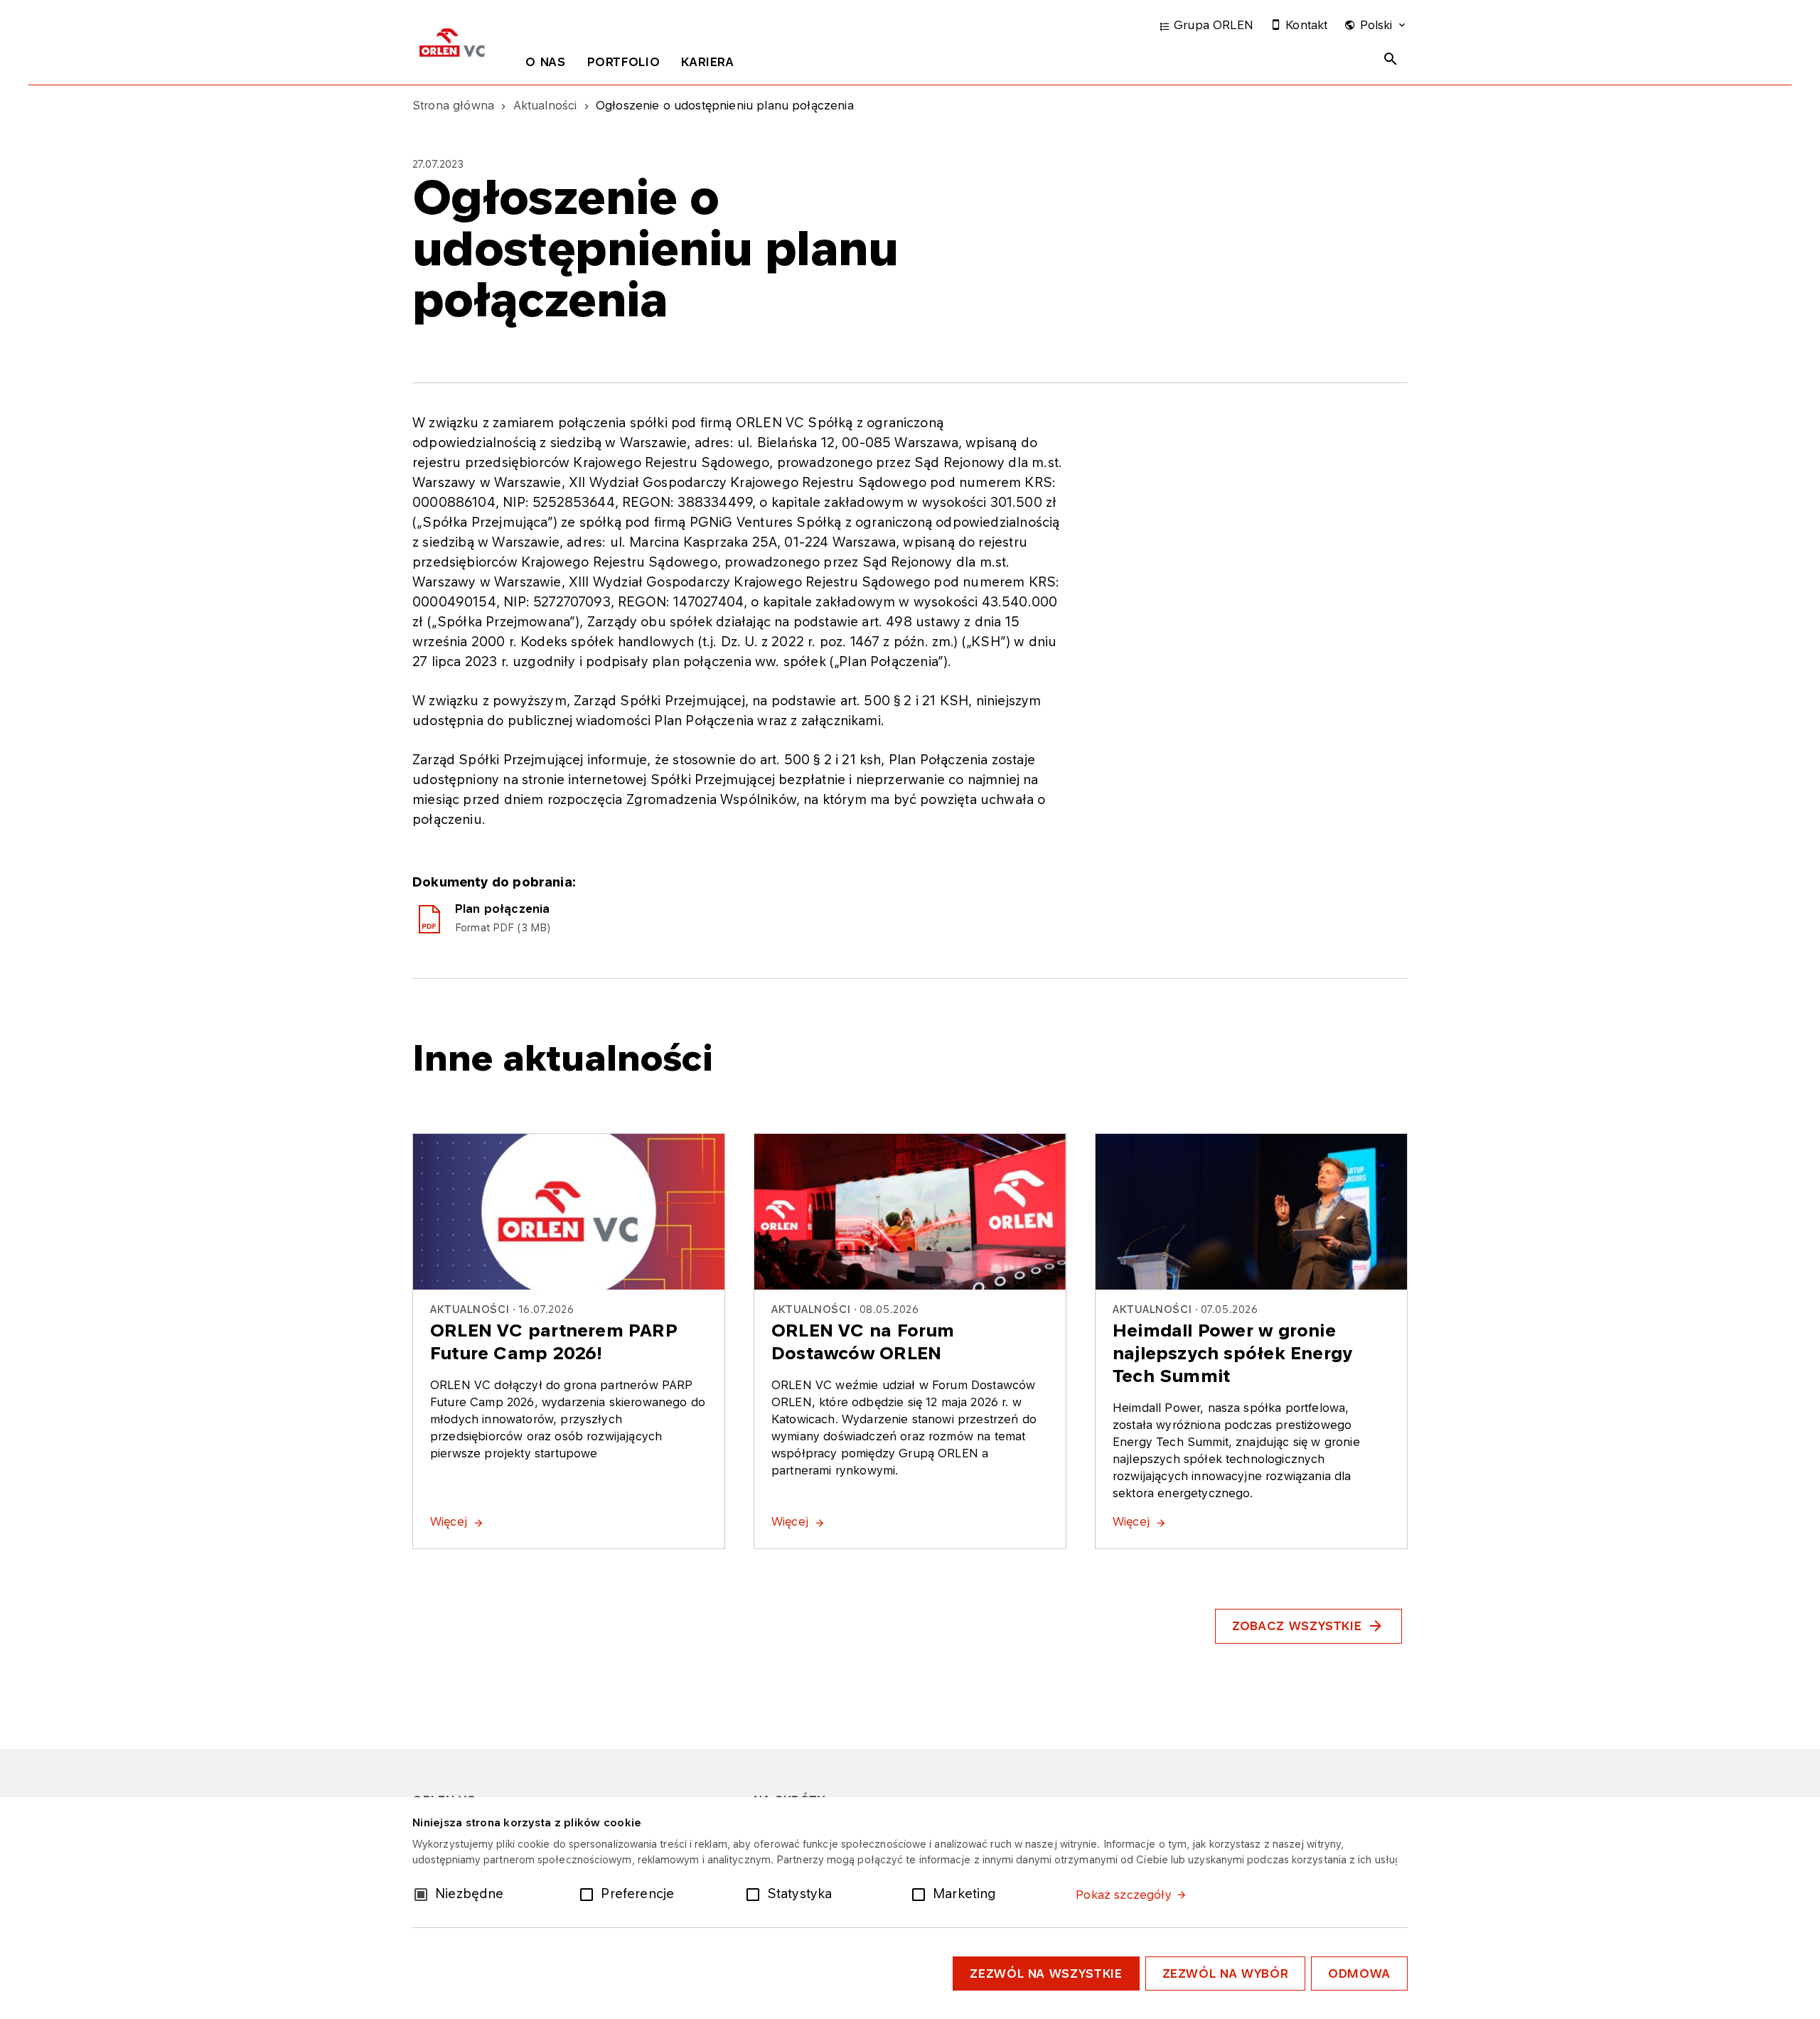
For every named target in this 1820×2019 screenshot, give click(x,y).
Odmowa (1359, 1974)
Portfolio (624, 62)
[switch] (589, 1893)
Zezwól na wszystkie (1046, 1974)
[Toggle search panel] (1391, 59)
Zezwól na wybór (1226, 1974)
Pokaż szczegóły (1123, 1895)
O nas (545, 62)
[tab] (545, 65)
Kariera (707, 62)
